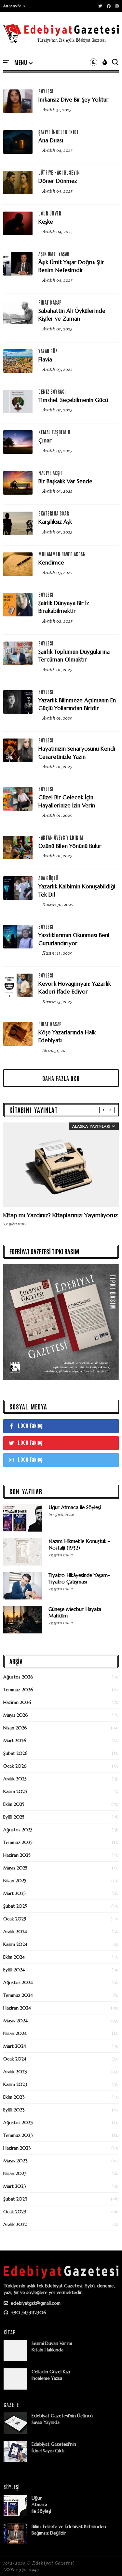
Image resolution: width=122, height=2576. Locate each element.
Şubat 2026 (15, 1753)
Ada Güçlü (48, 878)
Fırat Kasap (50, 302)
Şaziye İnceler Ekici (58, 132)
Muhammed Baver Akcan (62, 554)
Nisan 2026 (15, 1728)
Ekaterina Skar (54, 513)
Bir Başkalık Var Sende (65, 481)
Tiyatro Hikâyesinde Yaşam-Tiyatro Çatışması (79, 1578)
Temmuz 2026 (18, 1690)
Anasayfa (13, 6)
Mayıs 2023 (15, 2161)
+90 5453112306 (28, 2313)
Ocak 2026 (15, 1766)
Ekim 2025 (14, 1804)
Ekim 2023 (14, 2097)
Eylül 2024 (14, 1970)
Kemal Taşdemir (54, 432)
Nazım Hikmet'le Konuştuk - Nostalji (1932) (79, 1544)
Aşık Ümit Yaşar (54, 254)
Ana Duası (51, 140)
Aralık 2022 (15, 2224)
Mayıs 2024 (15, 2021)
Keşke (46, 222)
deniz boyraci (52, 391)
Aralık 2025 (15, 1779)
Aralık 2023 (15, 2072)
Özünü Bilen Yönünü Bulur (70, 846)
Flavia (45, 359)
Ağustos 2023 (18, 2123)
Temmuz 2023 (18, 2135)
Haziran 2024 (17, 2008)
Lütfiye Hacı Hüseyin (59, 172)
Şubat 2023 (15, 2199)
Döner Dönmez (58, 181)
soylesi (46, 91)
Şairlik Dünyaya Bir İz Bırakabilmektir (64, 607)
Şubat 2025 (15, 1906)
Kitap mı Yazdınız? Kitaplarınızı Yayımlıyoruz (61, 1215)
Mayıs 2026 (16, 1715)
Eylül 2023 (14, 2110)
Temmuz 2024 (18, 1995)
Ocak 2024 (15, 2059)
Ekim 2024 (14, 1957)
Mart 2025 (14, 1893)
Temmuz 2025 (18, 1842)
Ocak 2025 (15, 1919)
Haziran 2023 (17, 2148)
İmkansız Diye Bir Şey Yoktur (74, 100)
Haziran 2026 (17, 1702)
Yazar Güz (48, 351)
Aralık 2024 (15, 1932)
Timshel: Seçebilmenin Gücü (73, 400)
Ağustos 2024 (18, 1982)
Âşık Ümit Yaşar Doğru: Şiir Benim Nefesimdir (71, 266)
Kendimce (51, 563)
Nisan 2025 (15, 1881)
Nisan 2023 (15, 2173)
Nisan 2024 (15, 2033)
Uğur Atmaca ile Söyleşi (75, 1507)
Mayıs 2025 (15, 1868)
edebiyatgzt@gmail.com (35, 2303)
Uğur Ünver (50, 213)
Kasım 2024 (15, 1944)
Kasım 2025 (15, 1791)
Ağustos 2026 (18, 1677)
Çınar (45, 440)
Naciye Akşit (51, 473)
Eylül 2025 (14, 1817)
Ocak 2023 (15, 2212)
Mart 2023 (15, 2186)
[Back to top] (106, 2560)
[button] (15, 6)
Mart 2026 (15, 1741)
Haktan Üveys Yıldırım (61, 837)
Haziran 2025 (17, 1855)
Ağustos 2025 (18, 1830)
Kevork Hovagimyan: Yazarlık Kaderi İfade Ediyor (75, 988)
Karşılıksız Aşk (55, 522)
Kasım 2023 (15, 2084)
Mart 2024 (15, 2046)
